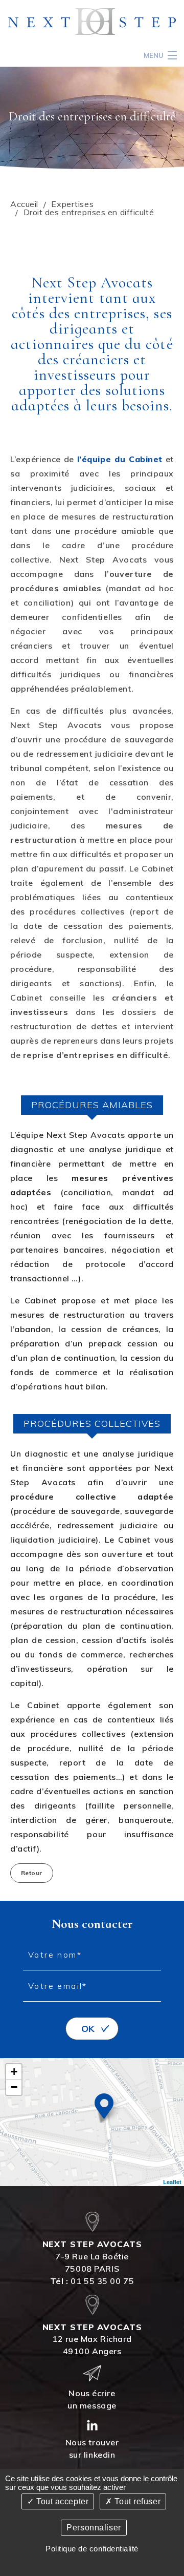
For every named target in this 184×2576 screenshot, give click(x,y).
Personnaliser (94, 2528)
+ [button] (14, 2072)
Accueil (24, 204)
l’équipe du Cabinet (120, 459)
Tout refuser (136, 2501)
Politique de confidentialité (92, 2549)
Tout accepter (61, 2501)
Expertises (72, 204)
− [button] (14, 2087)
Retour (32, 1873)
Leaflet (172, 2182)
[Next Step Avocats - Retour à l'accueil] (92, 21)
